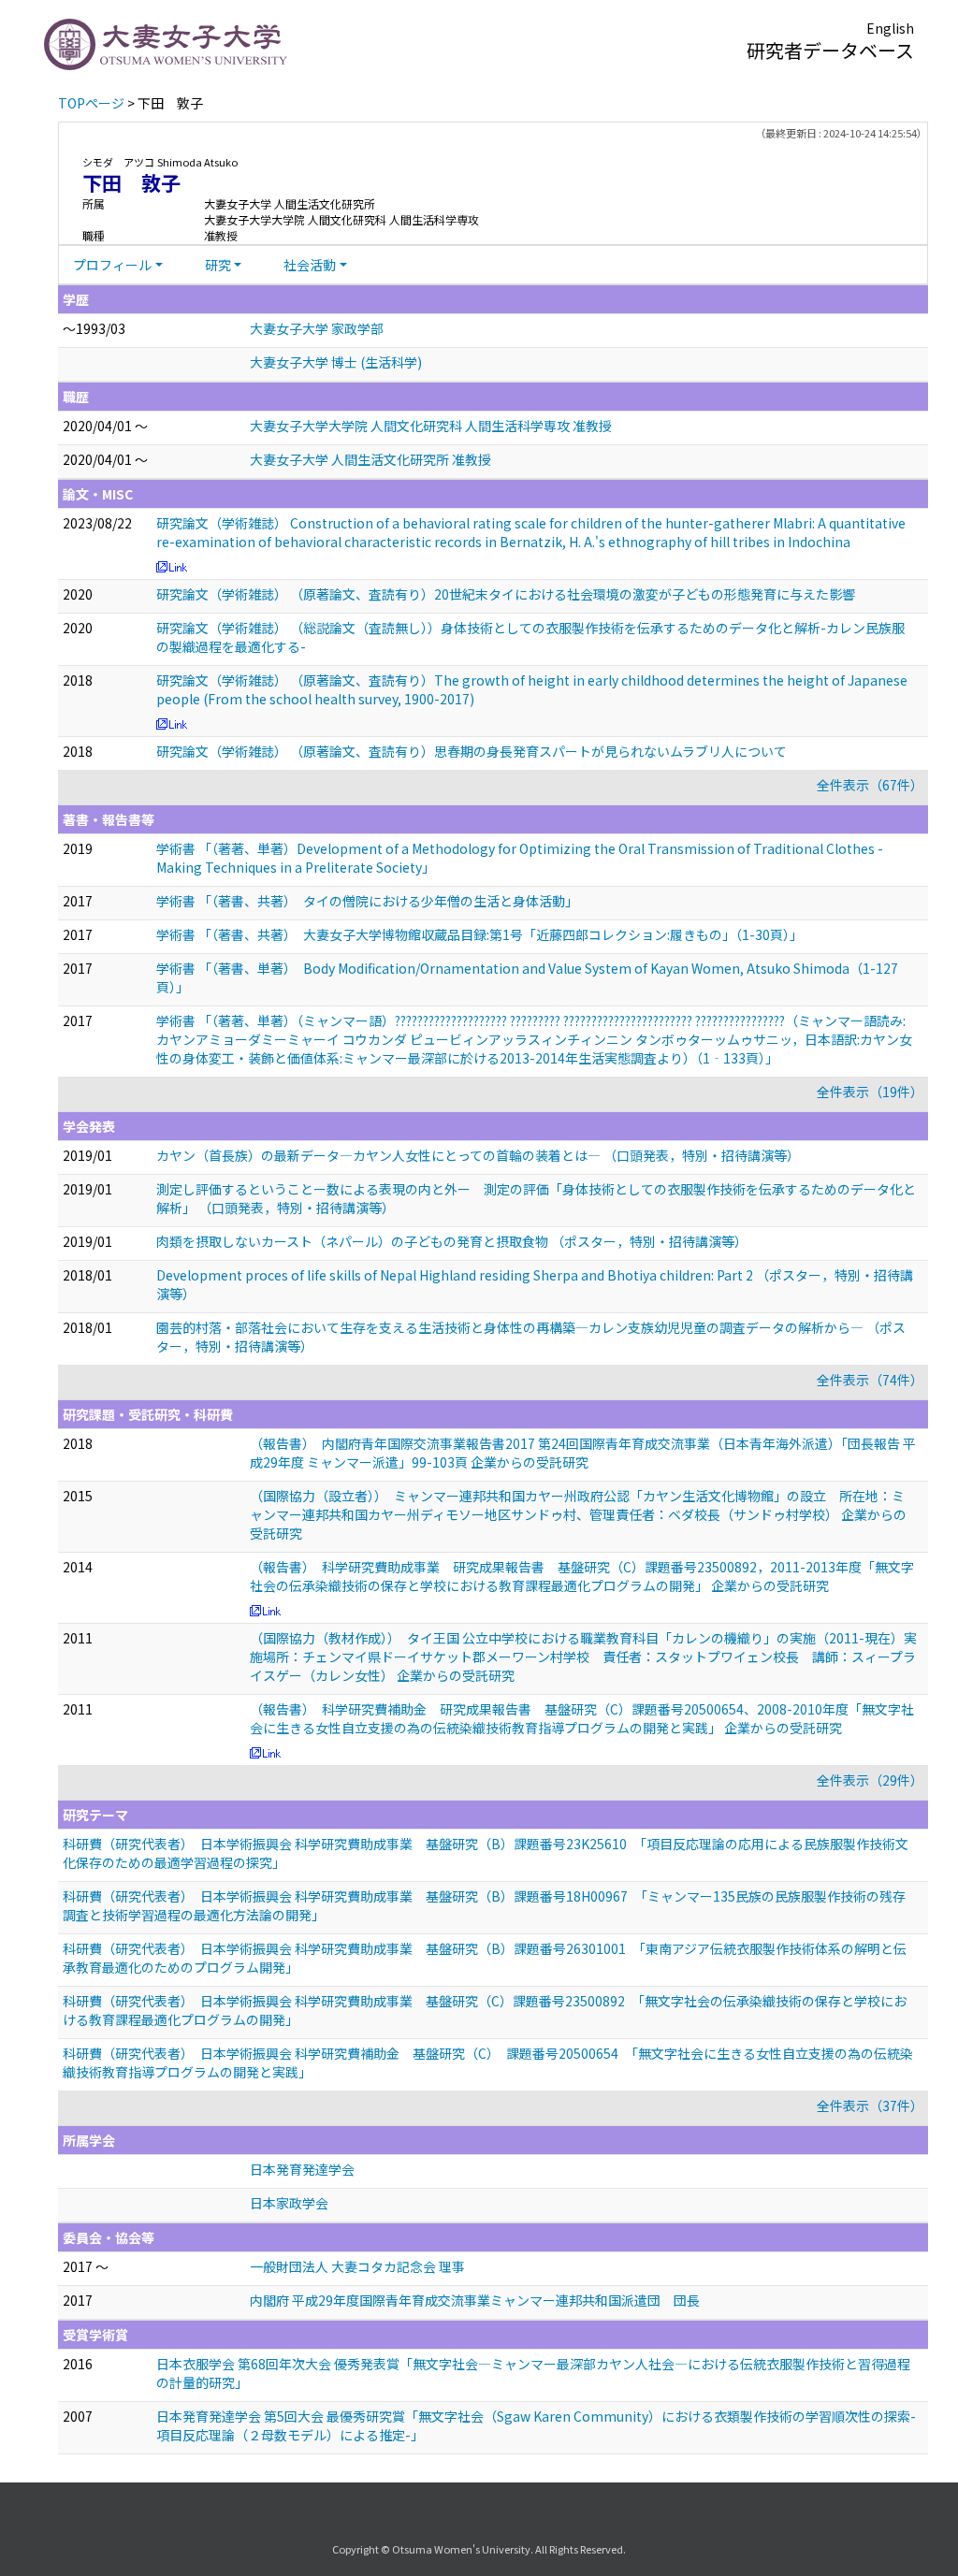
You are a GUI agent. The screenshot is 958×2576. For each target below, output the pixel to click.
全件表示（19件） (870, 1092)
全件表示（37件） (870, 2106)
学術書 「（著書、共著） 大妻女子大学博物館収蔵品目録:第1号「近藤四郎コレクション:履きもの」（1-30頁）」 (479, 934)
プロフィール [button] (112, 265)
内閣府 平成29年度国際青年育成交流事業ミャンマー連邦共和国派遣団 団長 (475, 2300)
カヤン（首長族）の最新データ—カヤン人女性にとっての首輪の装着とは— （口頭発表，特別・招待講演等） (478, 1155)
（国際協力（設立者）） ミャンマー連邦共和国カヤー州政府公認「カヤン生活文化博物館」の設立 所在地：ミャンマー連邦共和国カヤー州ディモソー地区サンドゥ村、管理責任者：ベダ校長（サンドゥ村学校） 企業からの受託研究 (578, 1514)
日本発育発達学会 (302, 2169)
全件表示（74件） (870, 1380)
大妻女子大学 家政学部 (317, 328)
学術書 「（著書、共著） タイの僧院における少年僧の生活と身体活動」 (367, 901)
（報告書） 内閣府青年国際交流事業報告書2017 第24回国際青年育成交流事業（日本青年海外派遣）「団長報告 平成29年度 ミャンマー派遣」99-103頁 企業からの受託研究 (583, 1453)
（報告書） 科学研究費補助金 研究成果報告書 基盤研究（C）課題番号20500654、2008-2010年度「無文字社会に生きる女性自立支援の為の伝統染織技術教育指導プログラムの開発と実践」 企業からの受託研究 (582, 1718)
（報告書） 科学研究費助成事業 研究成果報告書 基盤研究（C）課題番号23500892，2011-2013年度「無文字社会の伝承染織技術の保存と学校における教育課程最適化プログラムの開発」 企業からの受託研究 (582, 1576)
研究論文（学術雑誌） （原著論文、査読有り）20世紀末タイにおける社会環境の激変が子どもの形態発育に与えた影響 (506, 594)
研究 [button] (218, 265)
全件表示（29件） (870, 1780)
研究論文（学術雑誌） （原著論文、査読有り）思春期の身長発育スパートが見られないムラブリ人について (472, 751)
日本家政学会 (289, 2203)
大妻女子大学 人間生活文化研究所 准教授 (370, 459)
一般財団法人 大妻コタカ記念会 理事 (357, 2266)
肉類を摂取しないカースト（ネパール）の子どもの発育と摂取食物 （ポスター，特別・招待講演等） (452, 1241)
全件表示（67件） (870, 785)
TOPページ (91, 103)
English (890, 28)
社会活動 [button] (310, 265)
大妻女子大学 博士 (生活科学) (336, 362)
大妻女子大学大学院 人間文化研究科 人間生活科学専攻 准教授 (431, 426)
